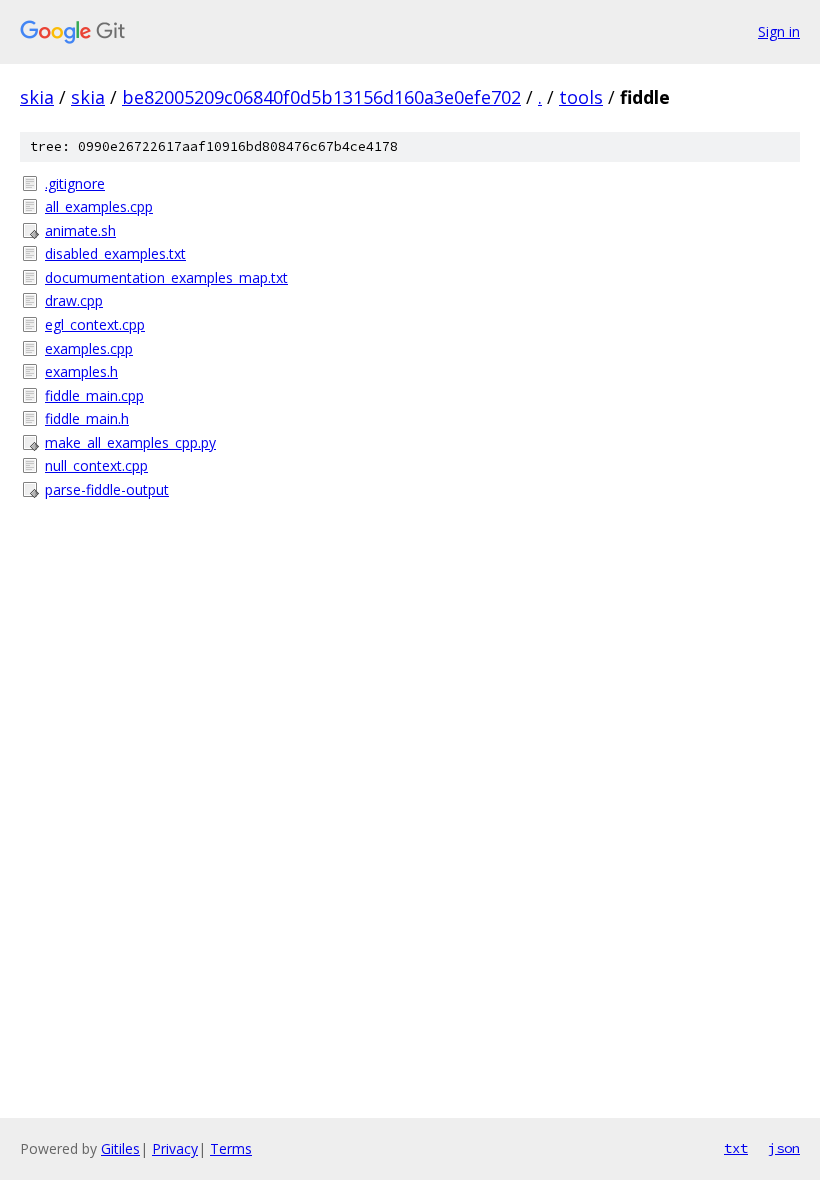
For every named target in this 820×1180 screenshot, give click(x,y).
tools (581, 97)
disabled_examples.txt (115, 253)
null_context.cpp (96, 465)
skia (37, 97)
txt (736, 1148)
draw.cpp (74, 300)
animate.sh (80, 230)
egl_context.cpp (95, 324)
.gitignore (75, 183)
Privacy (175, 1148)
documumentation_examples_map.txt (166, 277)
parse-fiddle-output (107, 489)
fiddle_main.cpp (94, 395)
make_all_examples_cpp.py (130, 442)
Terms (231, 1148)
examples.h (81, 371)
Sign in (779, 31)
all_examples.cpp (99, 206)
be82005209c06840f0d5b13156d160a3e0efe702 (321, 97)
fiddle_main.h (87, 418)
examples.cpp (89, 348)
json (784, 1148)
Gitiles (120, 1148)
